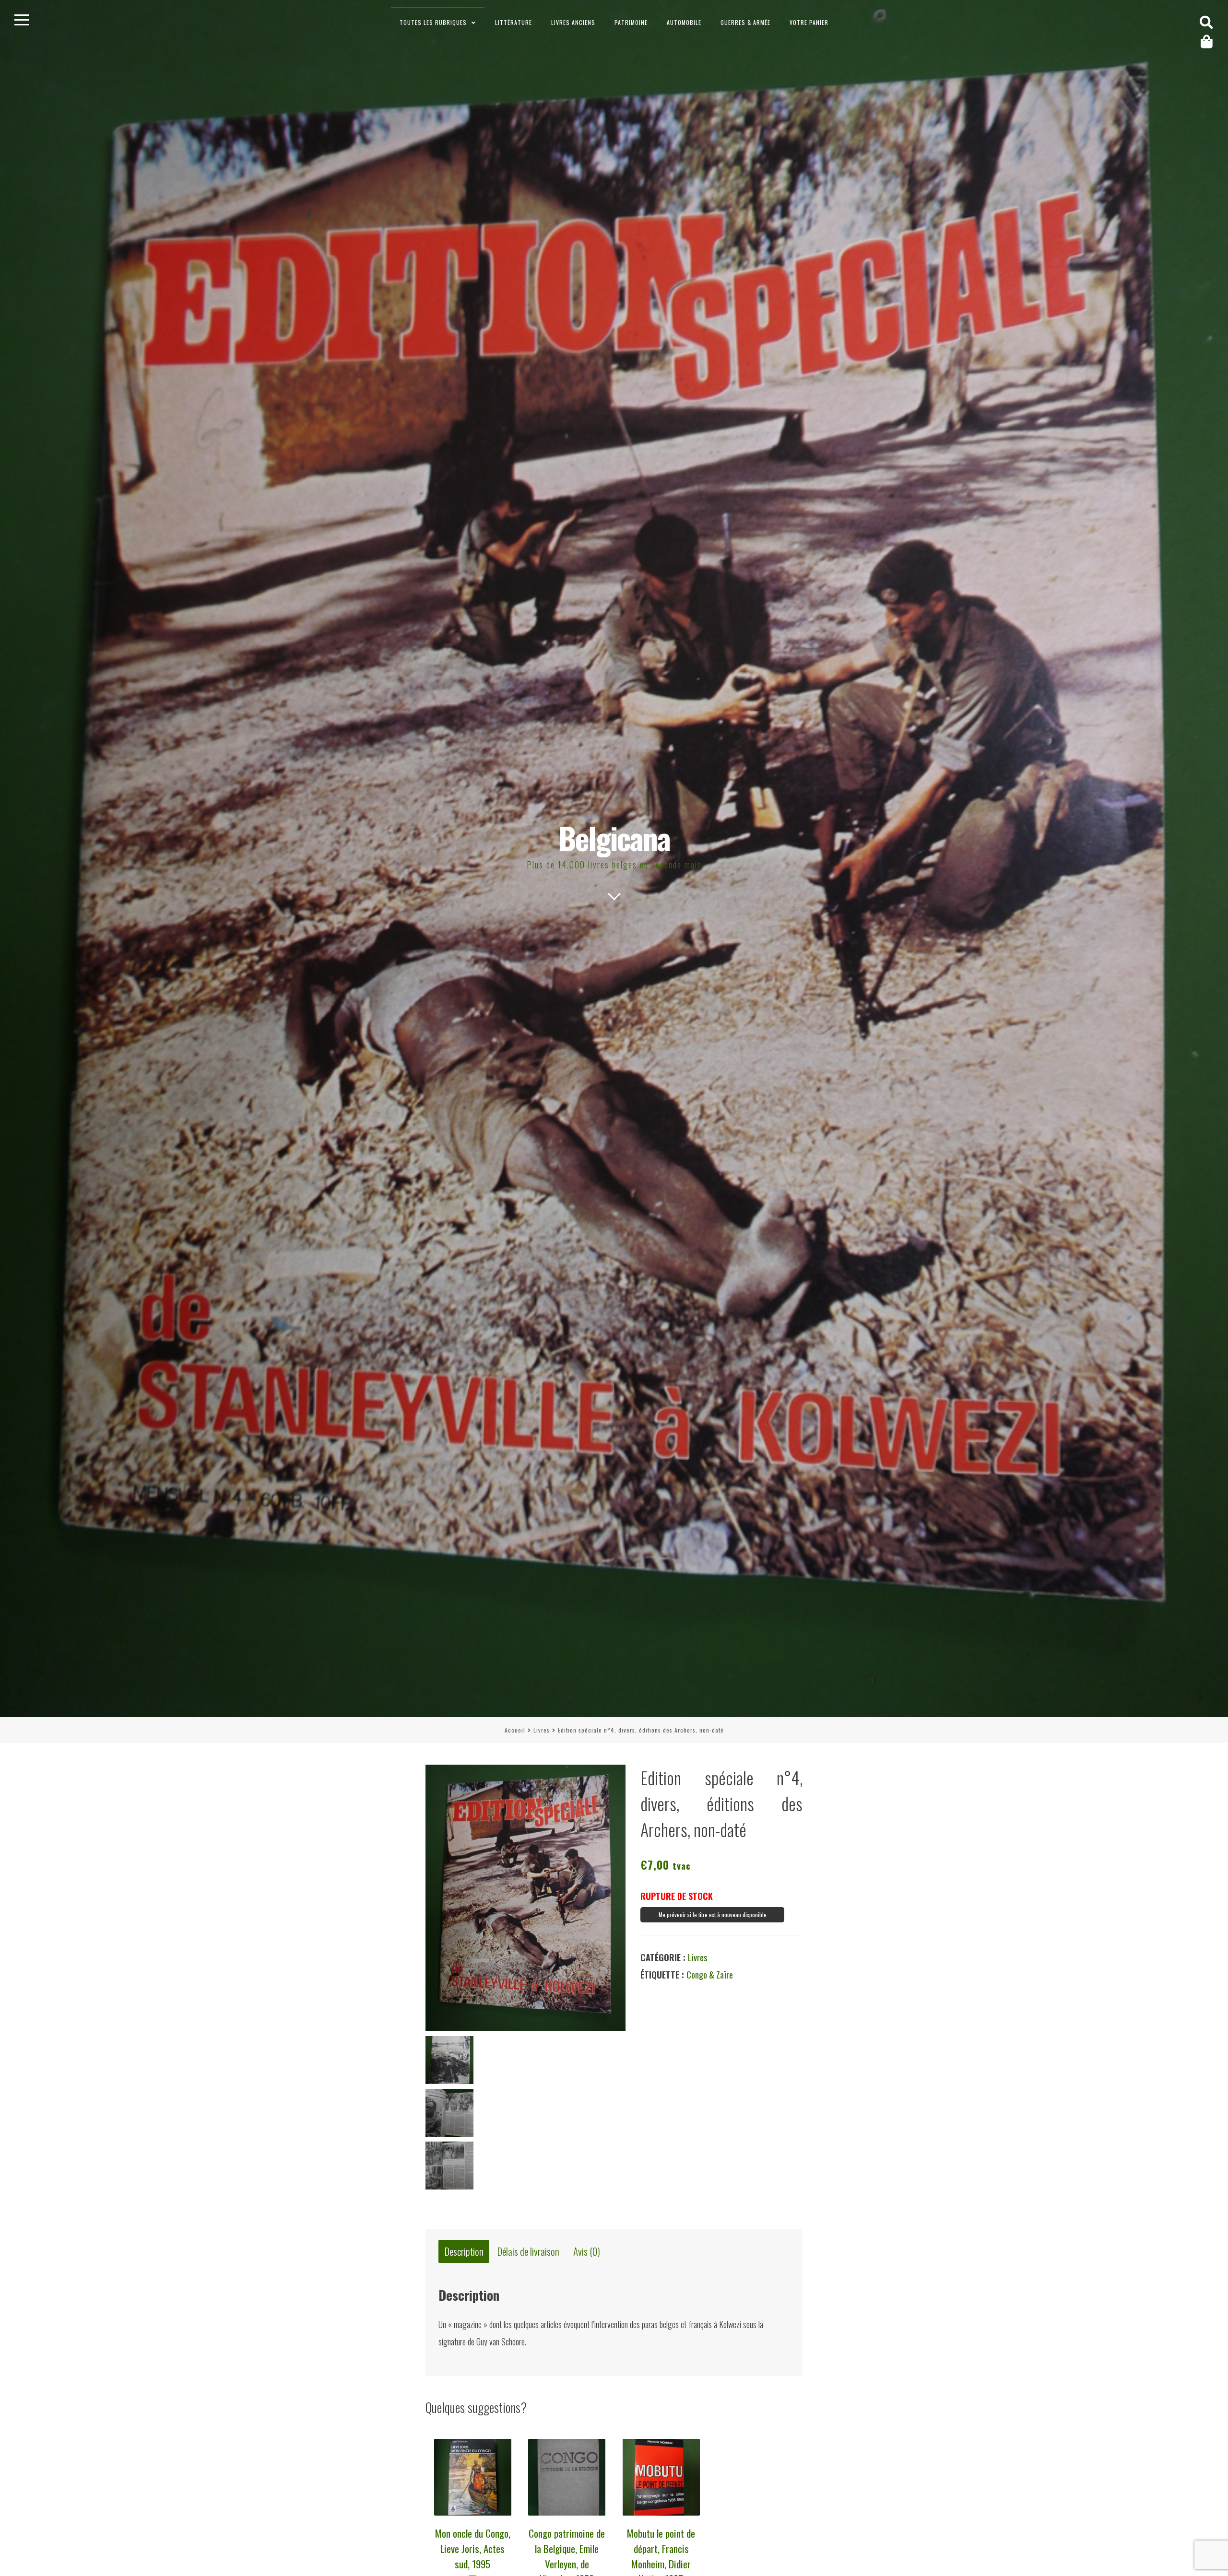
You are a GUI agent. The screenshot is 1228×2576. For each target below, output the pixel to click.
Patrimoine (631, 22)
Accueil (515, 1730)
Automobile (684, 22)
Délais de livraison (528, 2252)
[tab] (464, 2252)
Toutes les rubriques (433, 22)
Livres (542, 1730)
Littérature (514, 22)
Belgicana (614, 837)
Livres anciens (573, 22)
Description (464, 2252)
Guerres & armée (745, 22)
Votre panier (809, 22)
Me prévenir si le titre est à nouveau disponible (713, 1914)
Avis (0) (587, 2252)
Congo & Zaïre (710, 1975)
